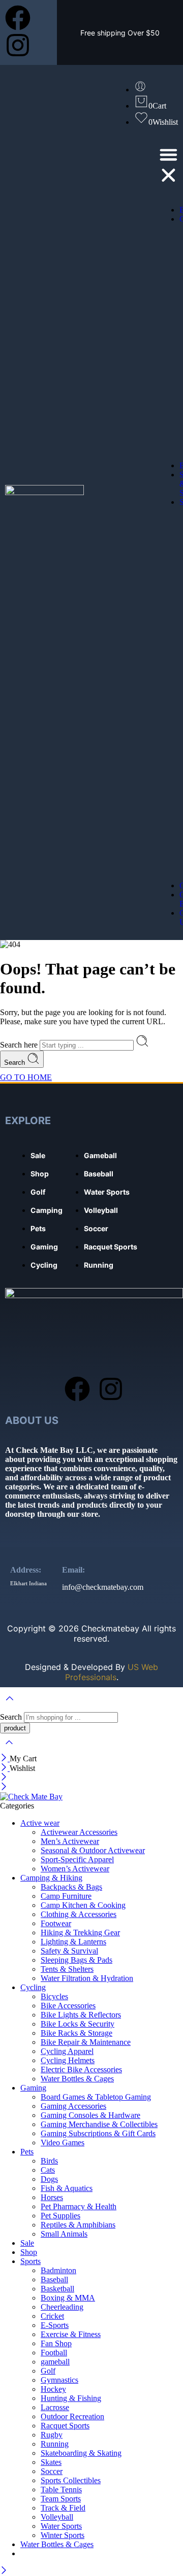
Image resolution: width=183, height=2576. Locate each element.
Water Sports (61, 2526)
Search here (20, 1045)
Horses (52, 2197)
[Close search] (9, 1749)
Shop (29, 2252)
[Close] (5, 1759)
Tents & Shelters (67, 1969)
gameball (55, 2362)
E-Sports (55, 2325)
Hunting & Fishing (71, 2398)
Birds (49, 2161)
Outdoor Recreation (72, 2416)
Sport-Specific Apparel (77, 1859)
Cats (48, 2170)
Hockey (53, 2389)
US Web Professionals (112, 1672)
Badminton (58, 2270)
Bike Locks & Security (78, 2024)
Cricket (52, 2316)
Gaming (33, 2088)
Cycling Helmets (68, 2060)
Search (16, 1063)
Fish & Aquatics (67, 2188)
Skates (51, 2462)
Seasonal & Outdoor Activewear (93, 1850)
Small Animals (64, 2234)
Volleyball (57, 2517)
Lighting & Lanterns (73, 1942)
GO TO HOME (26, 1077)
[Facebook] (18, 18)
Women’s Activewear (75, 1869)
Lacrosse (55, 2407)
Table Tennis (61, 2490)
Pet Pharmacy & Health (79, 2206)
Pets (27, 2152)
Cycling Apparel (67, 2051)
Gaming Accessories (73, 2106)
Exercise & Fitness (71, 2334)
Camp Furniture (66, 1896)
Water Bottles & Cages (77, 2079)
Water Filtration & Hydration (87, 1978)
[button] (169, 166)
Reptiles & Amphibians (78, 2225)
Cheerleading (62, 2307)
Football (54, 2353)
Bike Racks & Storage (77, 2033)
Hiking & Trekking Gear (80, 1933)
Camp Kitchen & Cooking (83, 1905)
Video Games (63, 2143)
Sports (30, 2261)
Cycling (33, 1987)
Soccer (52, 2471)
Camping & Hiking (51, 1878)
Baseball (54, 2279)
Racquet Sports (65, 2426)
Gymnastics (59, 2380)
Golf (48, 2371)
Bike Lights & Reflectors (81, 2015)
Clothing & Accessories (79, 1914)
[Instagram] (18, 45)
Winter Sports (63, 2535)
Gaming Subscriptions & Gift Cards (98, 2133)
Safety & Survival (69, 1951)
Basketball (57, 2289)
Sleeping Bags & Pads (77, 1960)
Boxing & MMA (68, 2298)
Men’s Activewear (70, 1841)
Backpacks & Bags (71, 1887)
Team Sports (61, 2499)
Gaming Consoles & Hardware (90, 2115)
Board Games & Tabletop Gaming (96, 2097)
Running (55, 2444)
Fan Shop (56, 2343)
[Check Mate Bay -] (31, 1797)
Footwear (56, 1923)
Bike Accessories (68, 2006)
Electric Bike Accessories (81, 2069)
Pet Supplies (60, 2216)
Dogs (49, 2179)
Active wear (40, 1823)
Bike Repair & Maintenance (86, 2042)
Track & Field (63, 2508)
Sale (27, 2243)
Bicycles (54, 1996)
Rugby (52, 2435)
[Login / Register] (140, 90)
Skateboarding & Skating (81, 2453)
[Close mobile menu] (4, 1787)
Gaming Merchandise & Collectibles (99, 2124)
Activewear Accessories (79, 1832)
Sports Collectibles (71, 2480)
